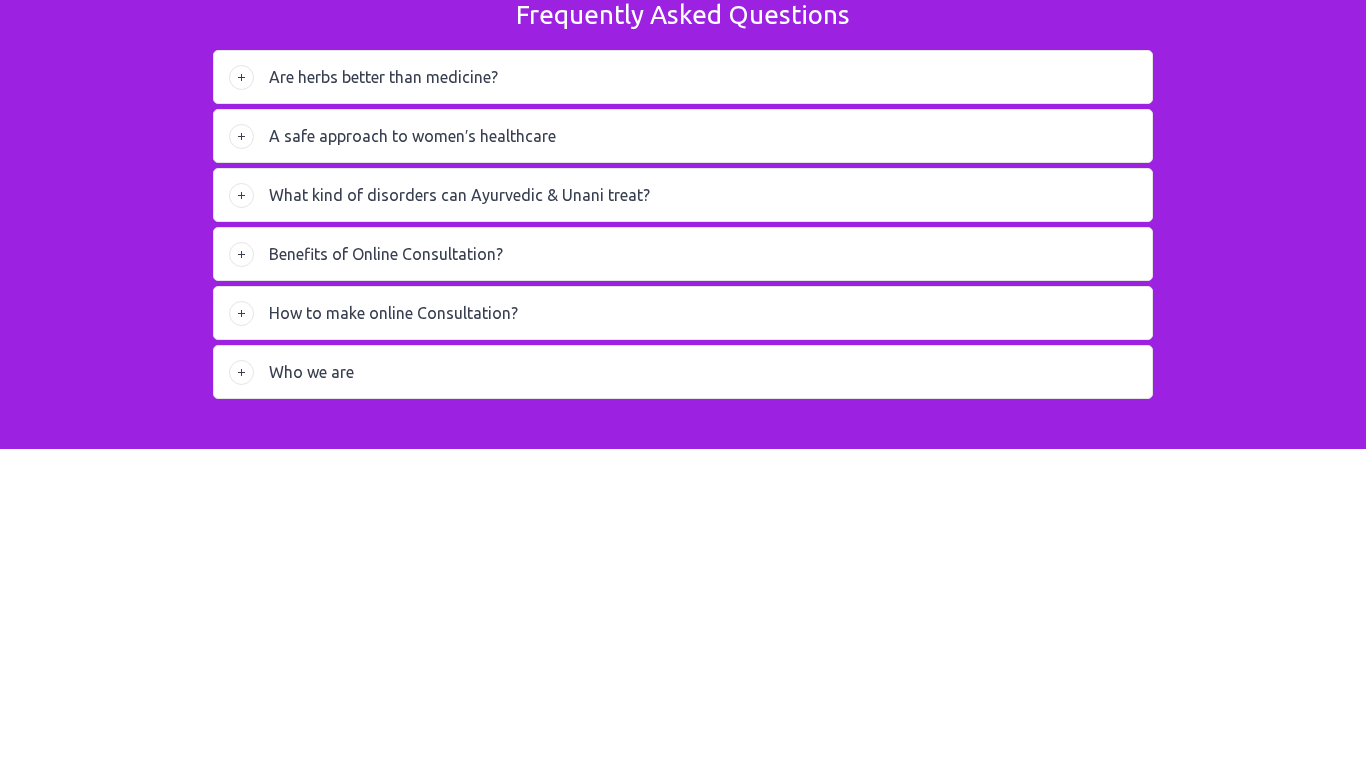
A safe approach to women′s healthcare (412, 136)
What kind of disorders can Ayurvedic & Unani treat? (459, 195)
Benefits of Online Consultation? (386, 254)
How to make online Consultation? (393, 313)
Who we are (311, 372)
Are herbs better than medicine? (383, 77)
